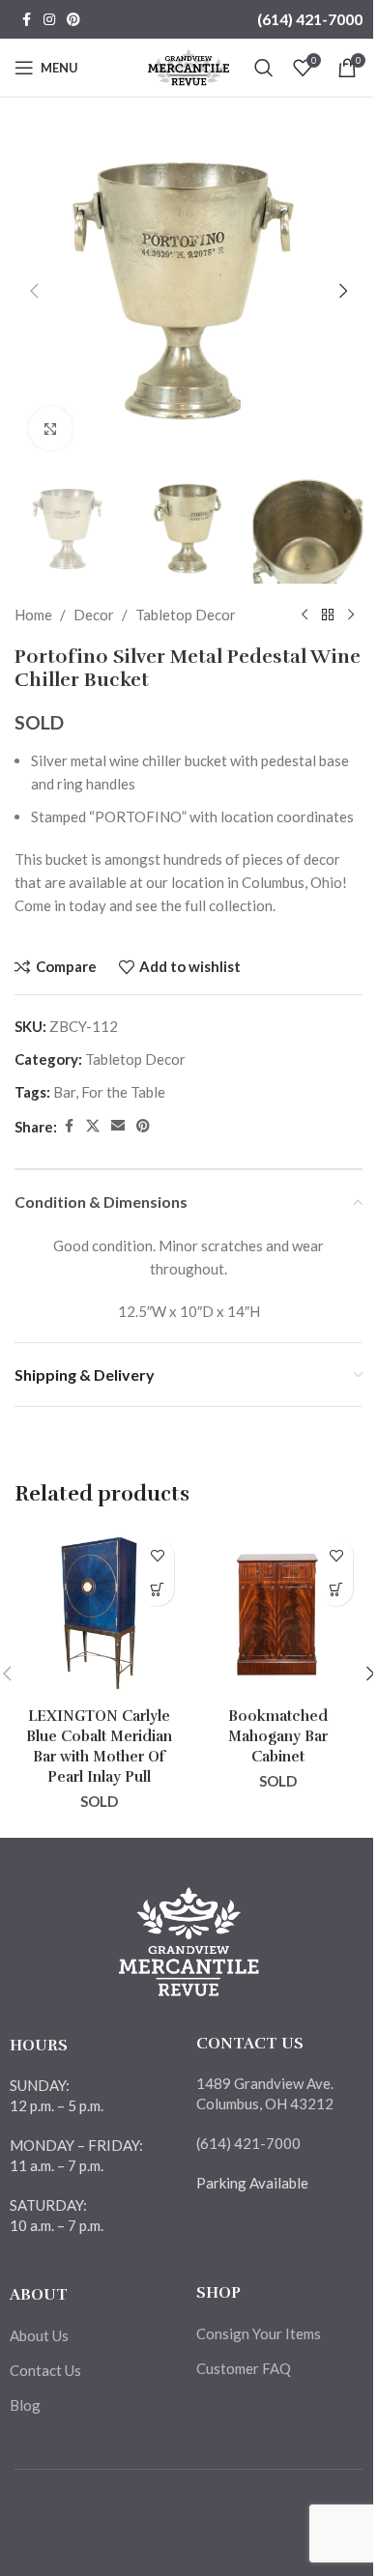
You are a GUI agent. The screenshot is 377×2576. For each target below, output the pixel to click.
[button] (34, 291)
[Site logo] (189, 66)
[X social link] (93, 1126)
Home (33, 615)
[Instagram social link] (49, 20)
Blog (25, 2405)
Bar (64, 1092)
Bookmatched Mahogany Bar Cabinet (278, 1736)
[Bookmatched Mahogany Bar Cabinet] (278, 1613)
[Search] (264, 68)
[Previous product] (304, 615)
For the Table (123, 1092)
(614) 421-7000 (310, 19)
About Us (39, 2335)
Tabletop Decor (186, 615)
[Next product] (351, 615)
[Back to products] (328, 615)
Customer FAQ (244, 2368)
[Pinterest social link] (73, 20)
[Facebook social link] (26, 20)
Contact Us (45, 2370)
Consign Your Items (259, 2333)
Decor (94, 615)
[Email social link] (118, 1126)
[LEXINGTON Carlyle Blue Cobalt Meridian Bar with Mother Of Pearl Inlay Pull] (99, 1613)
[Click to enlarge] (51, 429)
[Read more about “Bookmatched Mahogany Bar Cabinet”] (336, 1589)
